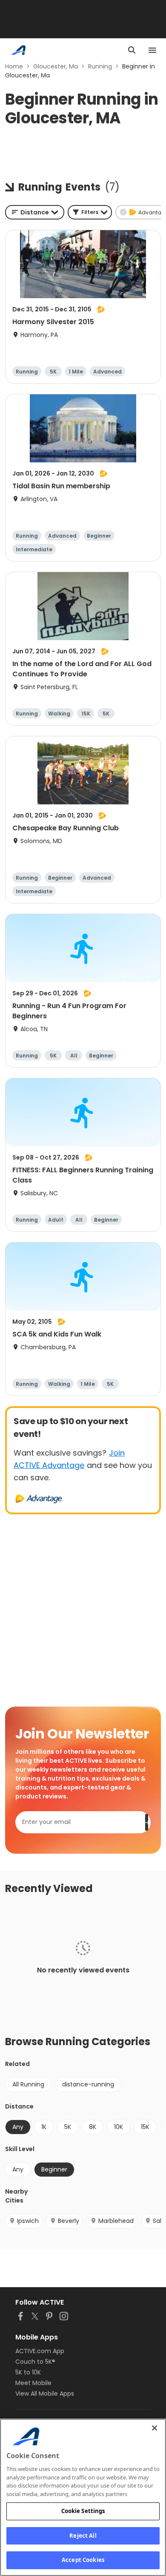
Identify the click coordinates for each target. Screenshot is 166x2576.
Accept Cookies (83, 2560)
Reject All (83, 2536)
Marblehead (116, 2221)
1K (44, 2127)
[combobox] (35, 212)
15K (145, 2127)
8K (93, 2127)
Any (18, 2169)
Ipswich (28, 2221)
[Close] (155, 2428)
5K (68, 2127)
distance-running (88, 2084)
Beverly (69, 2221)
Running (100, 66)
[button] (90, 212)
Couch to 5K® (35, 2362)
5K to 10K (28, 2372)
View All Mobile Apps (45, 2394)
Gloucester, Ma (56, 66)
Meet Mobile (33, 2383)
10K (119, 2127)
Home (14, 66)
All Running (28, 2084)
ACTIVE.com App (40, 2351)
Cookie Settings (83, 2511)
